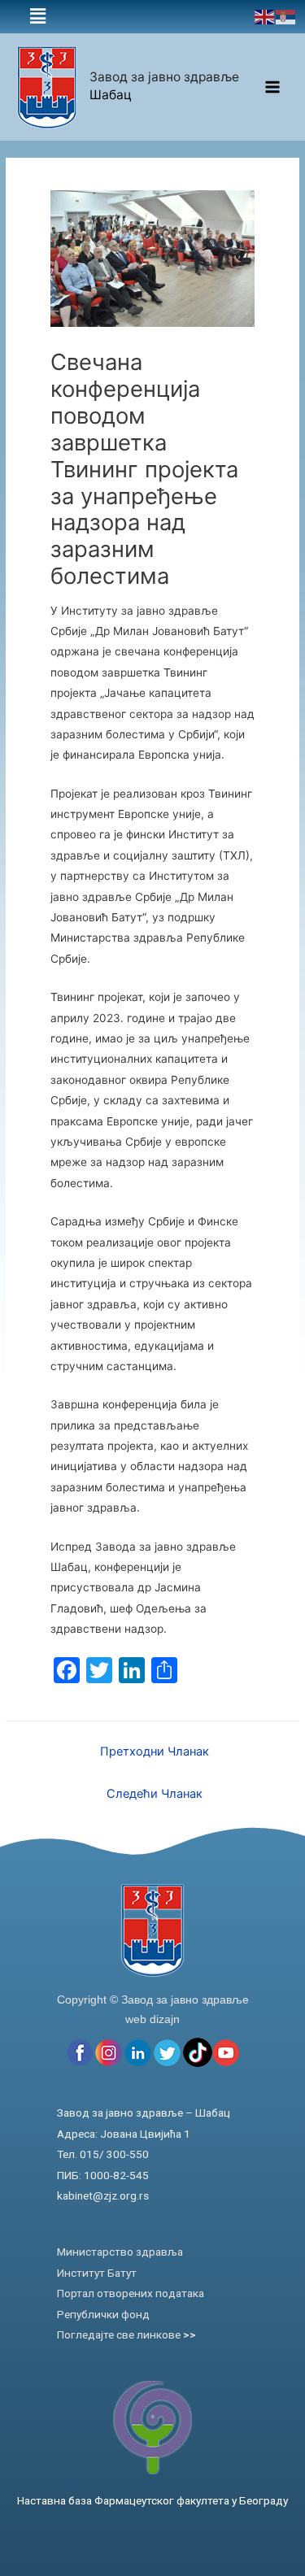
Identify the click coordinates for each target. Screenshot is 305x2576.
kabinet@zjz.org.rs (103, 2195)
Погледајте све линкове (126, 2334)
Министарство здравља (120, 2252)
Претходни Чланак (155, 1751)
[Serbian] (286, 16)
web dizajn (152, 2019)
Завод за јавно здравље (164, 77)
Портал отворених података (131, 2293)
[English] (265, 16)
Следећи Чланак (155, 1794)
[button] (38, 17)
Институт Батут (97, 2273)
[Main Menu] (273, 87)
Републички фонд (103, 2314)
